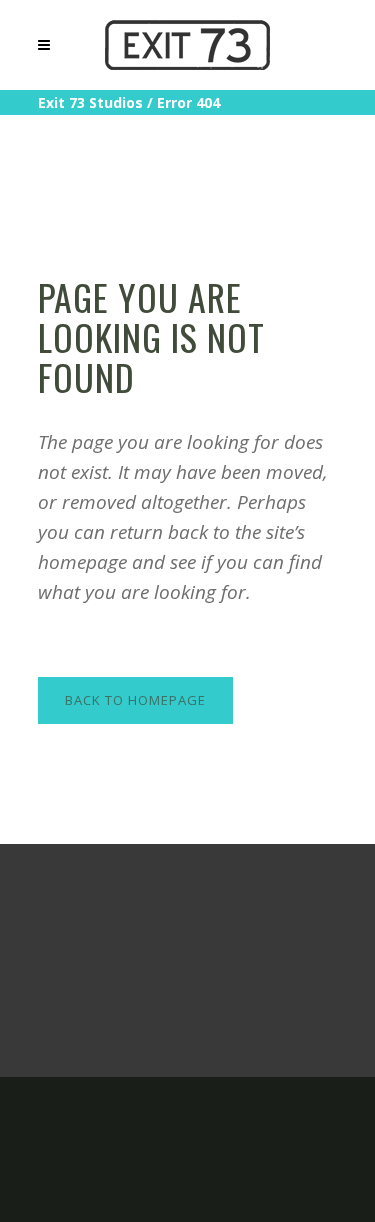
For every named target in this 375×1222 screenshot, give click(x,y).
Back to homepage (135, 700)
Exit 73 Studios (90, 102)
